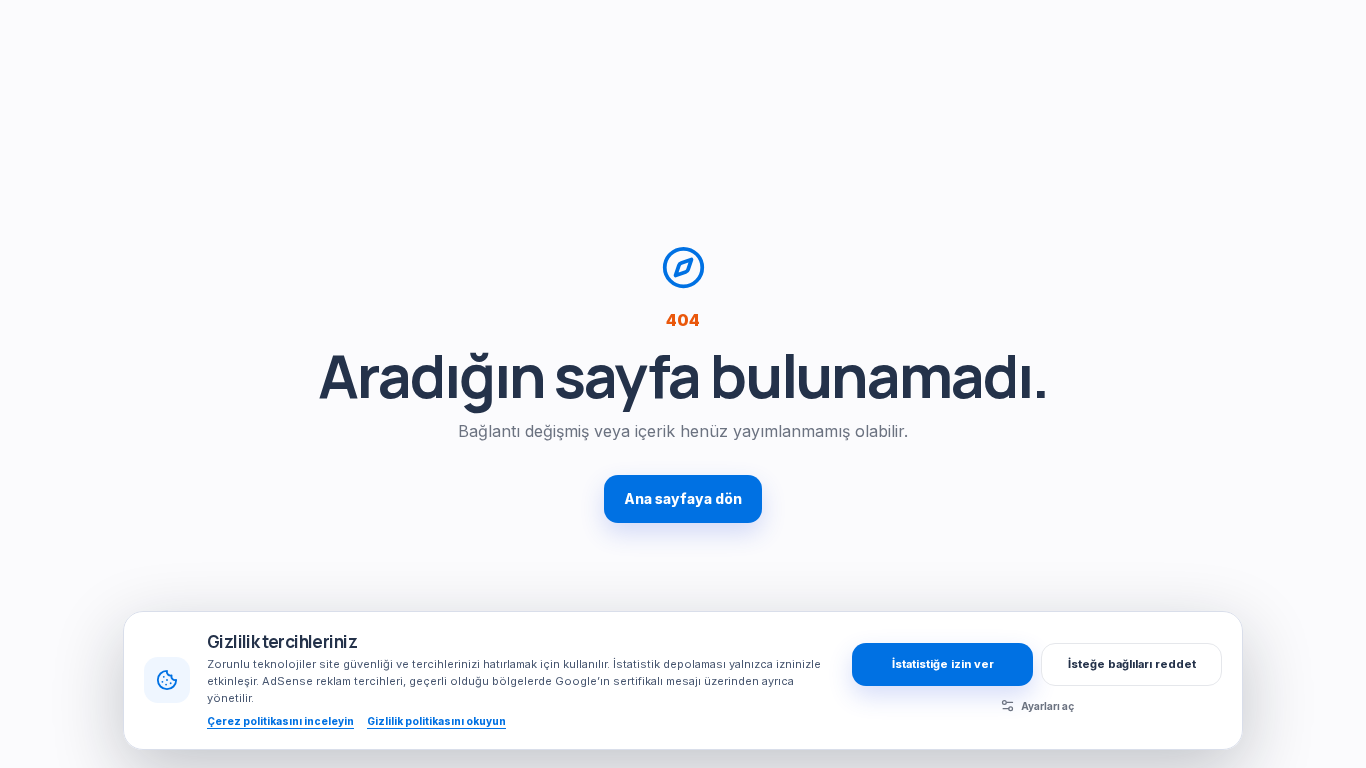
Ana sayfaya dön (683, 498)
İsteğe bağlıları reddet (1132, 664)
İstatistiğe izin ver (943, 664)
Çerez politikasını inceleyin (280, 721)
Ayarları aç (1047, 706)
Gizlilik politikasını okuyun (436, 721)
